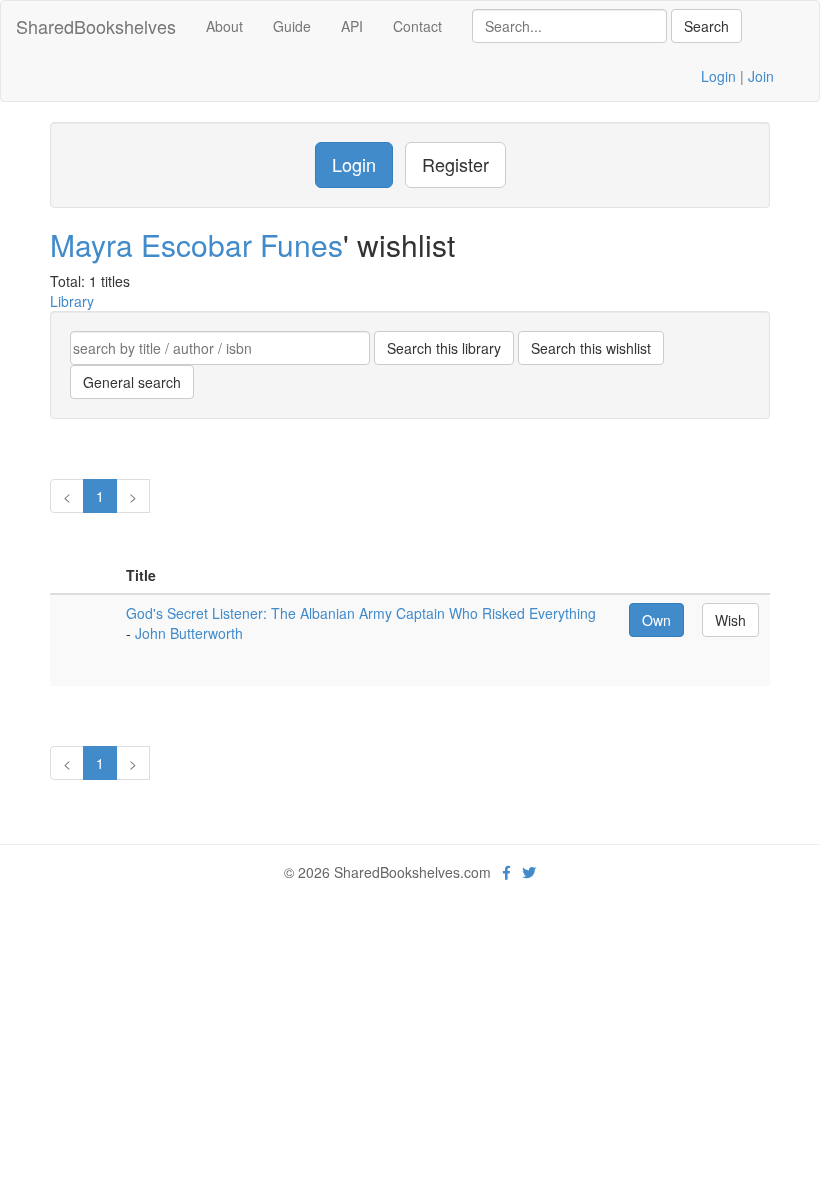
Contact (417, 26)
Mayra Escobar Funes (196, 244)
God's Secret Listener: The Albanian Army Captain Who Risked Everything (361, 613)
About (224, 26)
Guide (292, 26)
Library (72, 301)
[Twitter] (529, 872)
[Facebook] (506, 872)
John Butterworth (189, 633)
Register (455, 164)
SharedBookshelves (96, 26)
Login (718, 76)
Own (656, 620)
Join (761, 76)
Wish (730, 620)
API (352, 26)
